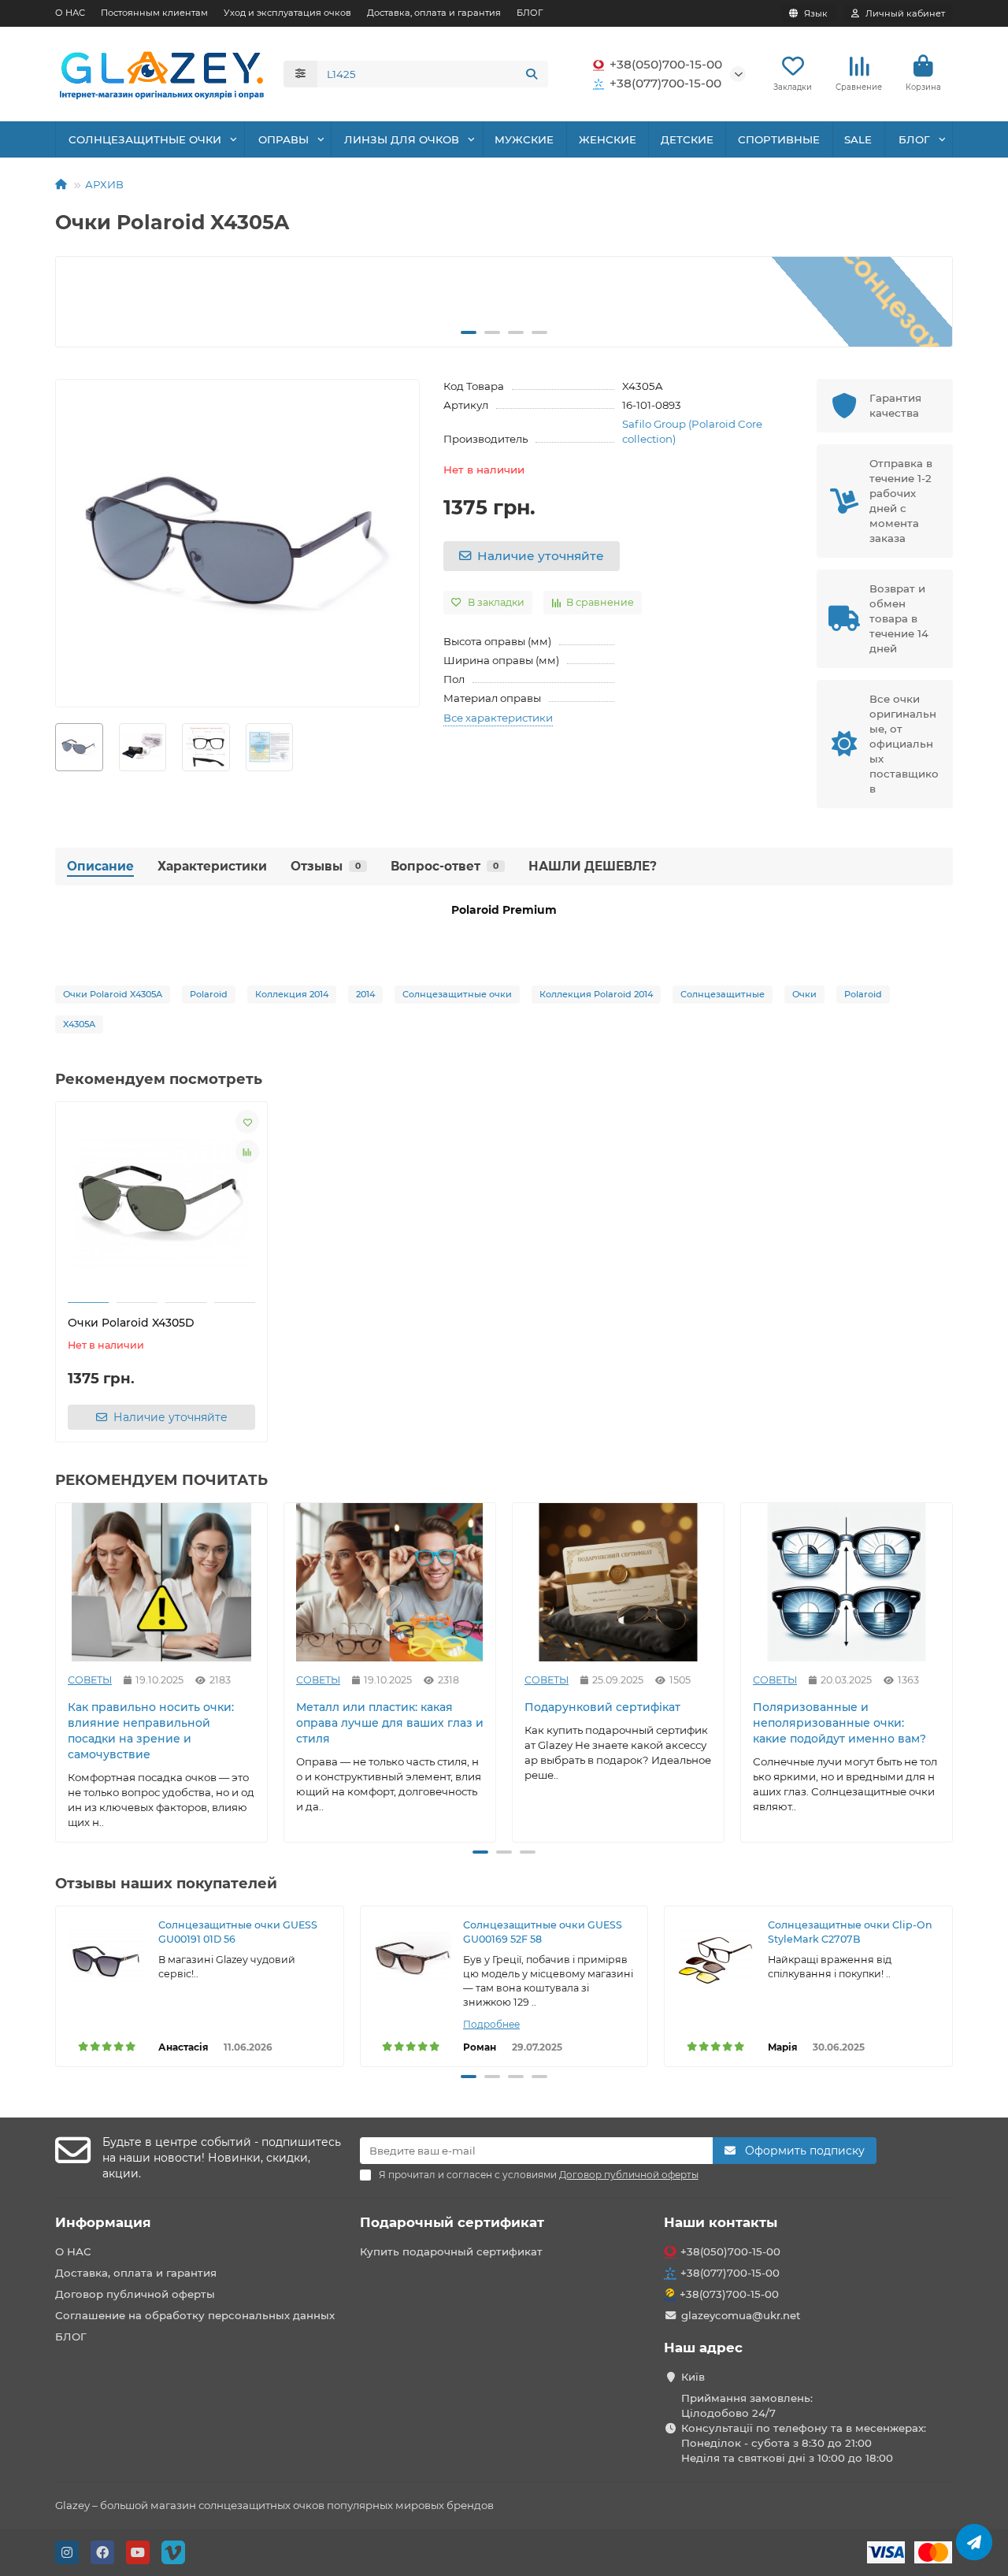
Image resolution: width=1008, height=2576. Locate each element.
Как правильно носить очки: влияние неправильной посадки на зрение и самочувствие (151, 1731)
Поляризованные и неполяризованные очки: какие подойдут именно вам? (839, 1723)
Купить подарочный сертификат (451, 2251)
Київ (693, 2377)
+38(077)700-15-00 (665, 83)
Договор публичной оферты (135, 2294)
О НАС (70, 13)
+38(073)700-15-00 (729, 2294)
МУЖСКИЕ (524, 139)
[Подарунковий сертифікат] (618, 1582)
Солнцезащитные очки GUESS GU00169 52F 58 (543, 1932)
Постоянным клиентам (154, 13)
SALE (858, 139)
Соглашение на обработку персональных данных (195, 2315)
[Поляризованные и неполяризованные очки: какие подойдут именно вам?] (847, 1582)
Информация (103, 2222)
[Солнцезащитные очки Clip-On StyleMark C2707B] (716, 1958)
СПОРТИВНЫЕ (779, 139)
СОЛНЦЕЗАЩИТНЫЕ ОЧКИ (145, 139)
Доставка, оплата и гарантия (434, 13)
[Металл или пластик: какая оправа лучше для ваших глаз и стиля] (390, 1582)
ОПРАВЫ (283, 139)
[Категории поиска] (300, 74)
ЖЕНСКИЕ (608, 139)
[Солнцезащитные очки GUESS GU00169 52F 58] (412, 1958)
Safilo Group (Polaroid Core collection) (692, 431)
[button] (81, 302)
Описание (100, 866)
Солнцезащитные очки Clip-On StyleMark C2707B (850, 1932)
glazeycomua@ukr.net (741, 2315)
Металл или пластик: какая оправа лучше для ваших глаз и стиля (390, 1723)
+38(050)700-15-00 (666, 64)
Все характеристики (498, 718)
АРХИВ (104, 184)
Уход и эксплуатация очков (287, 13)
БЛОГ (530, 13)
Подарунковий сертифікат (602, 1707)
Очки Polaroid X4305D (131, 1323)
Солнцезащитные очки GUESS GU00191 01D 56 (238, 1932)
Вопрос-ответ (445, 866)
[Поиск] (532, 74)
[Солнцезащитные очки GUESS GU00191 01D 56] (107, 1958)
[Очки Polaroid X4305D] (161, 1204)
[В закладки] (247, 1122)
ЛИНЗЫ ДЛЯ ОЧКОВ (402, 139)
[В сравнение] (247, 1152)
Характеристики (212, 866)
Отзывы (326, 866)
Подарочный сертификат (452, 2222)
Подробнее (491, 2024)
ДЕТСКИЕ (687, 139)
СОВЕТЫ (90, 1680)
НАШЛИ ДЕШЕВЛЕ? (593, 866)
